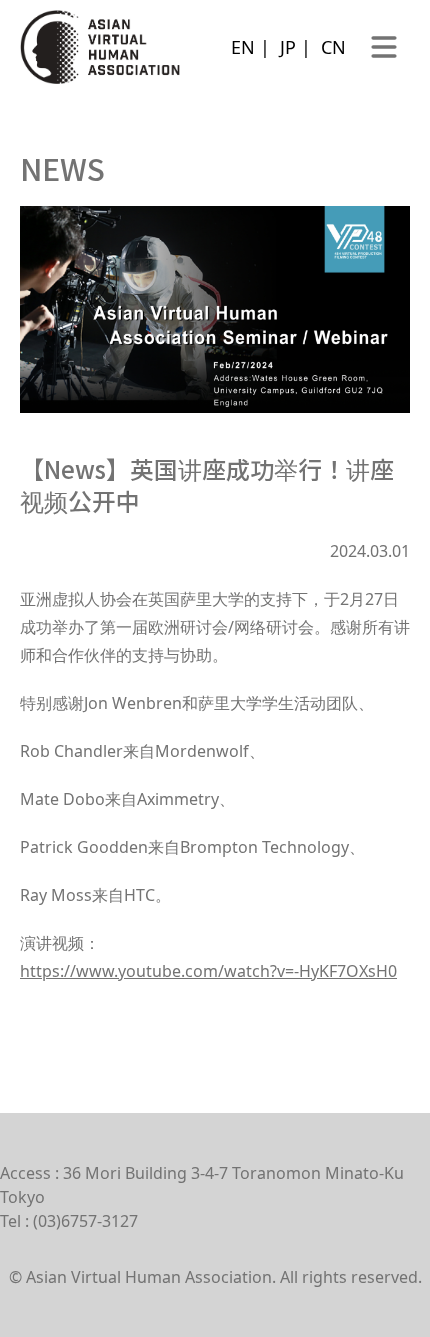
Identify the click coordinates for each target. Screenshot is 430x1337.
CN (333, 47)
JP (288, 47)
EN (243, 47)
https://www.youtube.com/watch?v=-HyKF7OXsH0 (208, 971)
